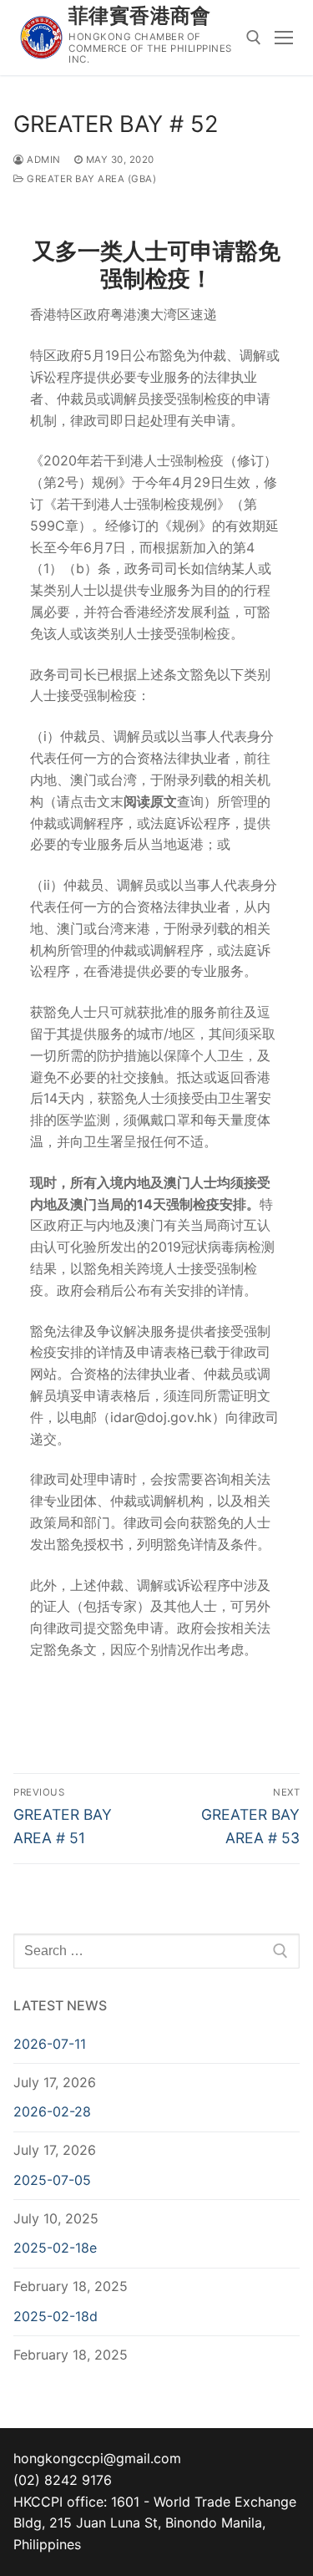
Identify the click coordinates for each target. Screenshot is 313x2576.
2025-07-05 (52, 2180)
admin (43, 160)
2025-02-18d (56, 2316)
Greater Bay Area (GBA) (90, 179)
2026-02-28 (52, 2111)
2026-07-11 (50, 2044)
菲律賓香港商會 (140, 15)
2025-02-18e (55, 2248)
